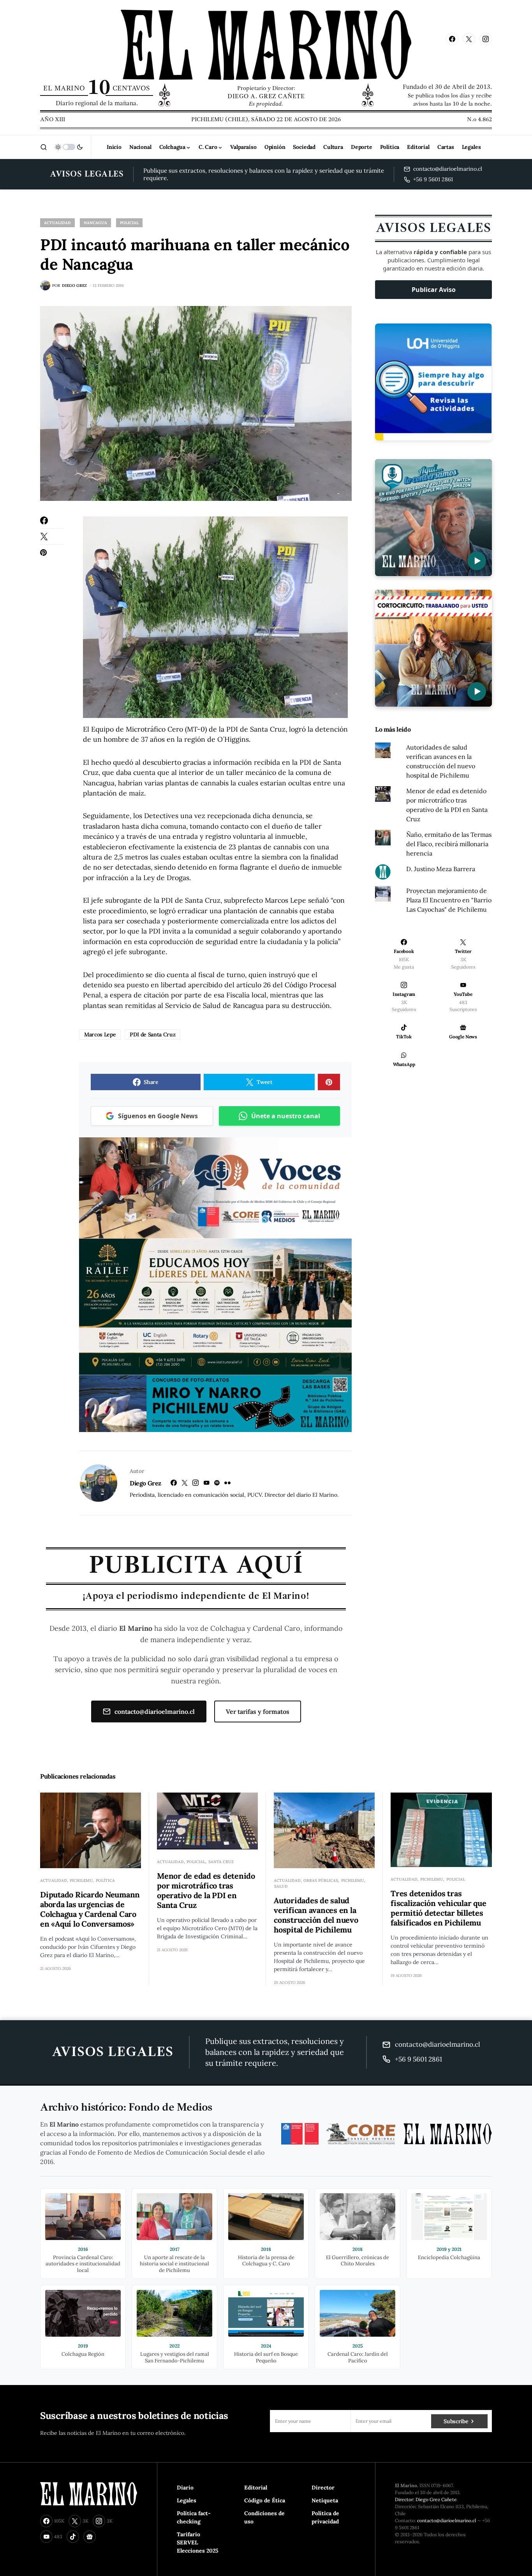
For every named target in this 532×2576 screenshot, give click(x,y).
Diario (185, 2488)
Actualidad (57, 223)
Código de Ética (265, 2500)
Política (105, 1880)
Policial (129, 223)
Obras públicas (321, 1880)
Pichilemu (81, 1880)
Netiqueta (325, 2500)
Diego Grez (145, 1483)
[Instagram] (486, 39)
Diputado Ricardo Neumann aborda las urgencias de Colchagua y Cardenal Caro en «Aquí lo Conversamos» (90, 1909)
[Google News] (90, 2537)
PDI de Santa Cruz (152, 1034)
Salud (281, 1886)
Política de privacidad (325, 2517)
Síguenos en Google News (158, 1116)
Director (323, 2488)
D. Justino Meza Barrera (441, 869)
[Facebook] (452, 39)
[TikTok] (73, 2537)
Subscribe (456, 2421)
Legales (187, 2500)
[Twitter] (469, 39)
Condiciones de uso (264, 2517)
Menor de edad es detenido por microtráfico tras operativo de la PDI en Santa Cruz (206, 1890)
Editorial (256, 2488)
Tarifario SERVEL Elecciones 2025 (198, 2542)
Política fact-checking (194, 2517)
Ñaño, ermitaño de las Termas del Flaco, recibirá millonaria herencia (449, 844)
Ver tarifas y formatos (258, 1711)
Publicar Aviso (434, 290)
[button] (44, 147)
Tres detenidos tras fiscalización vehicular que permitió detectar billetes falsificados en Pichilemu (438, 1908)
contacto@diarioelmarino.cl (155, 1711)
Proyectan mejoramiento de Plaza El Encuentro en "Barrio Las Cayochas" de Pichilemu (449, 900)
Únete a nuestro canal (286, 1116)
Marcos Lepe (100, 1034)
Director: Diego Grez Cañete (426, 2499)
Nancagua (95, 223)
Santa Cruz (221, 1862)
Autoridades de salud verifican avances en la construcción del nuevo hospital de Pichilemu (316, 1915)
